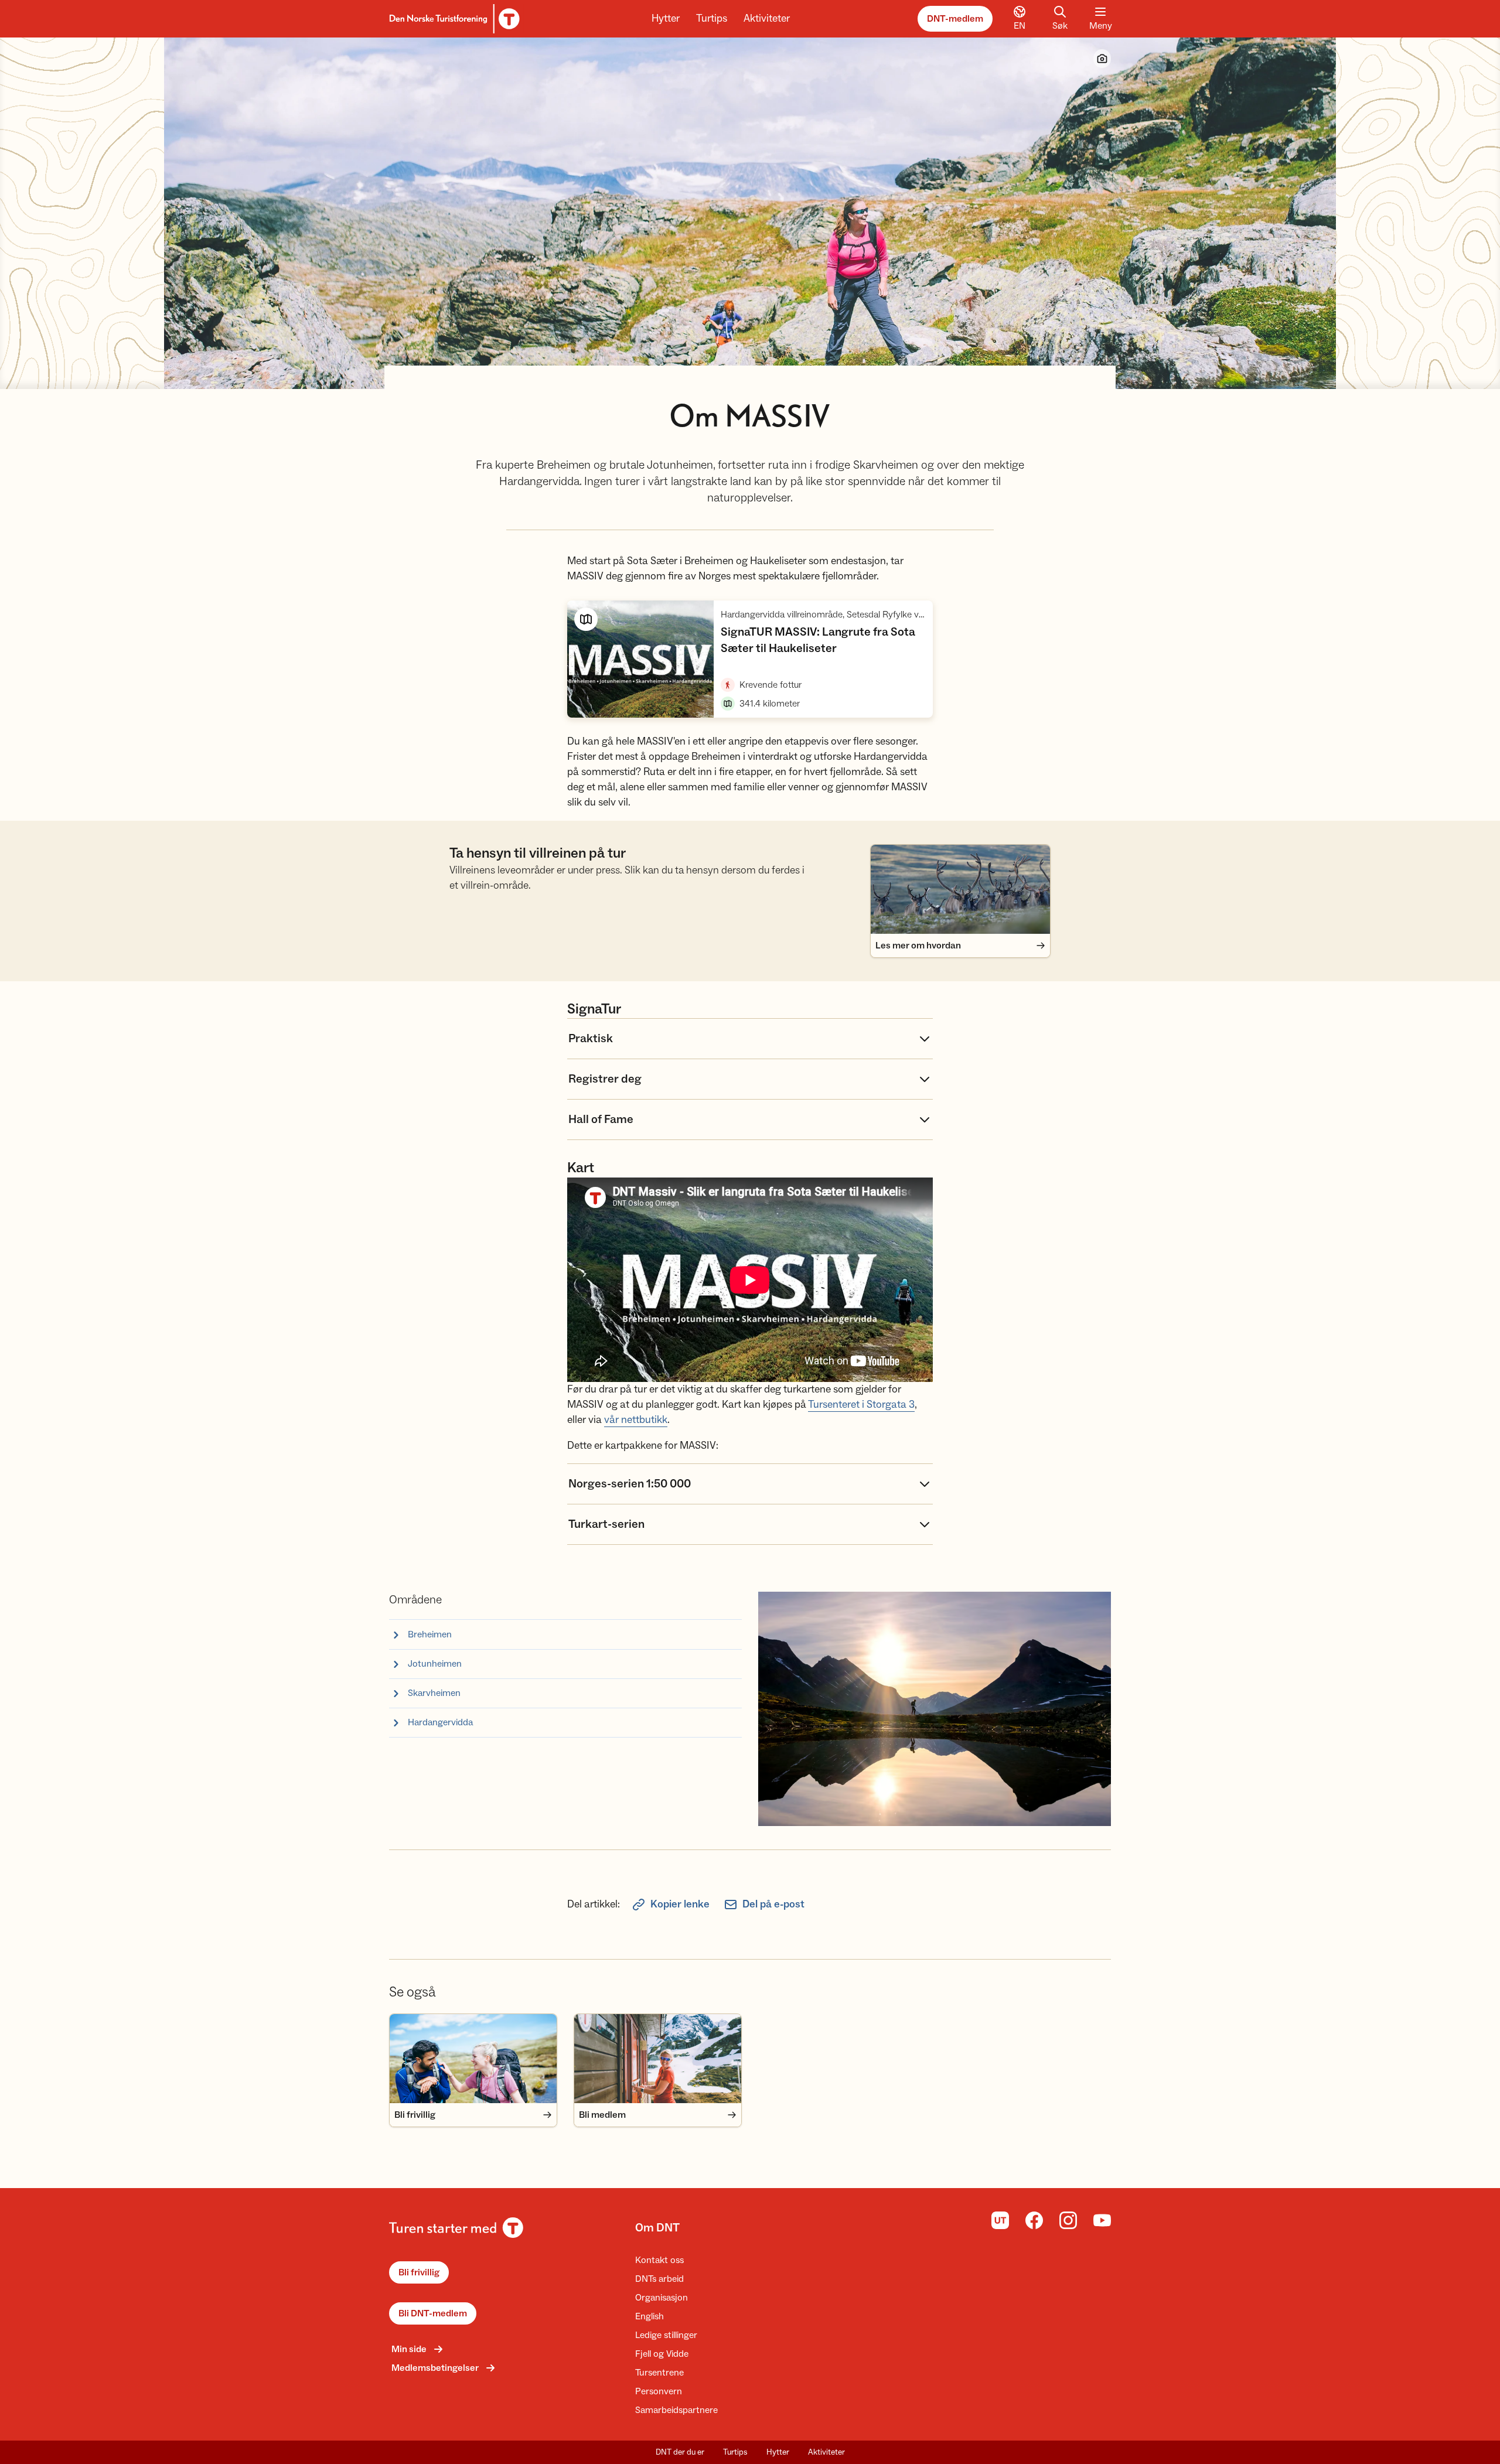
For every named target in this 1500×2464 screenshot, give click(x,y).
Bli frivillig (419, 2272)
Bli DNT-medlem (433, 2313)
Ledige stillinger (666, 2335)
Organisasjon (662, 2298)
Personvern (659, 2391)
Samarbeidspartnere (676, 2410)
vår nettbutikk (636, 1420)
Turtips (712, 18)
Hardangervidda (440, 1722)
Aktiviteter (767, 18)
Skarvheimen (434, 1693)
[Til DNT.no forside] (453, 19)
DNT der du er (680, 2452)
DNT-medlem (955, 19)
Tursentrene (659, 2373)
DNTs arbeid (659, 2279)
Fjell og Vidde (662, 2354)
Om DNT (657, 2228)
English (650, 2316)
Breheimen (430, 1634)
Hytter (666, 18)
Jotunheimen (435, 1664)
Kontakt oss (659, 2260)
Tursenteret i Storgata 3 (861, 1405)
